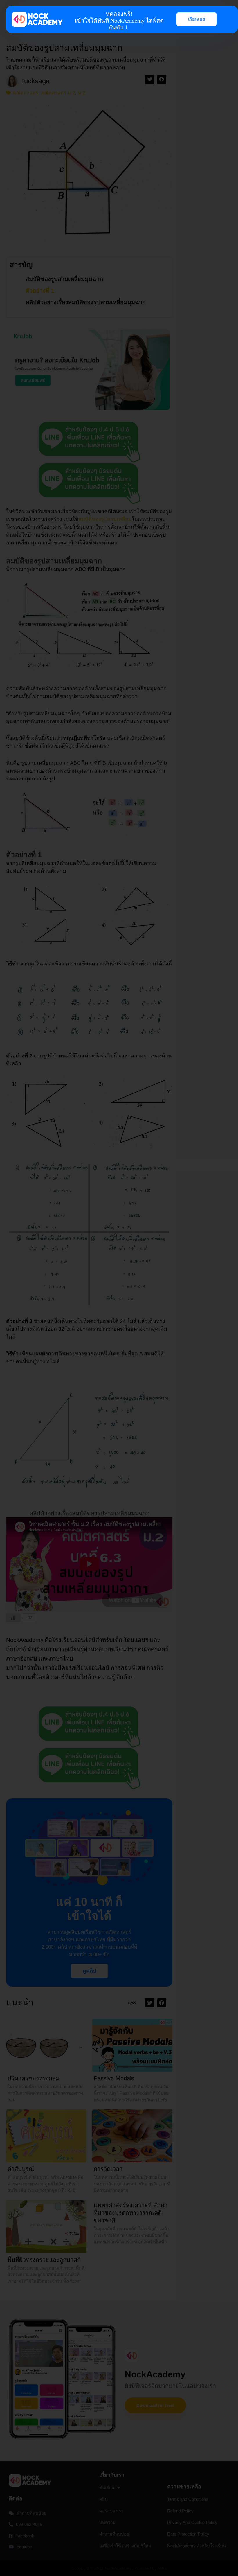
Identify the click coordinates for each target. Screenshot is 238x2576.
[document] (119, 1288)
